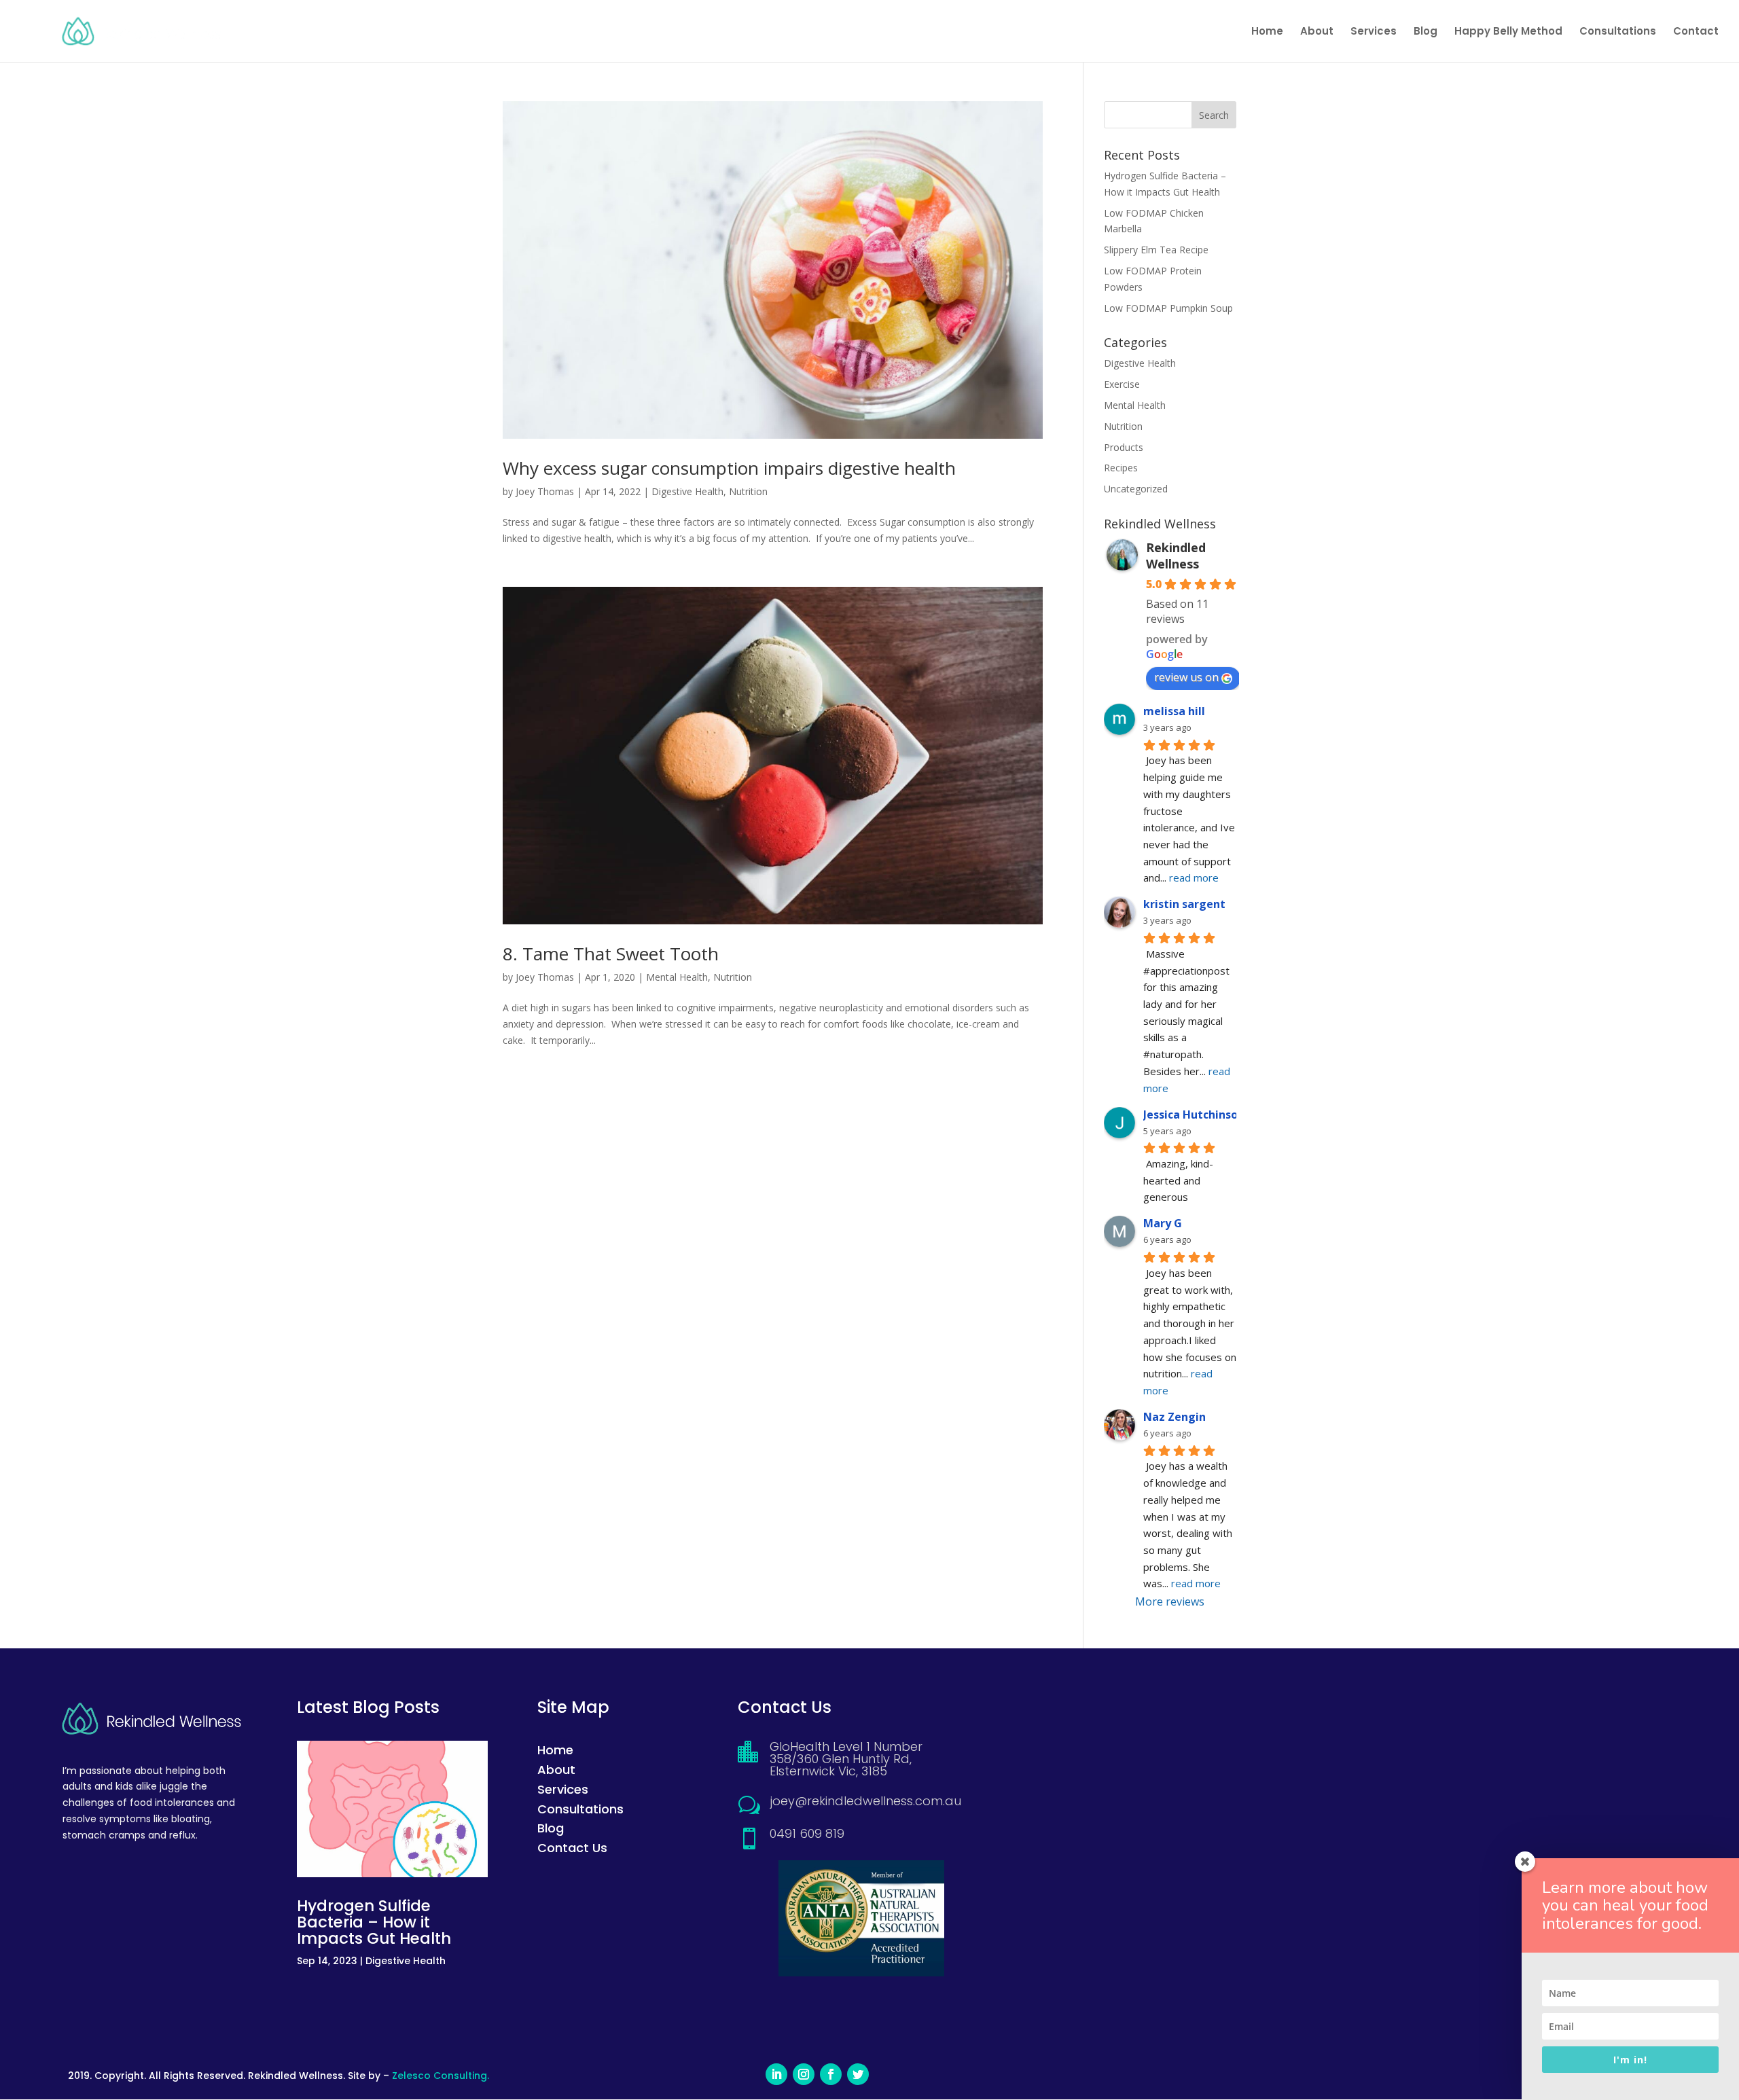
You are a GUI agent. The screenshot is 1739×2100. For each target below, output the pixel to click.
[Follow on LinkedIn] (776, 2074)
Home (1267, 32)
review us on (1186, 677)
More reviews (1170, 1601)
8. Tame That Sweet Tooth (611, 954)
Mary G (1163, 1223)
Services (1374, 32)
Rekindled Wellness (1176, 556)
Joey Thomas (545, 491)
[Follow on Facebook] (831, 2074)
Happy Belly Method (1508, 32)
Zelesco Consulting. (441, 2076)
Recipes (1121, 468)
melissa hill (1174, 711)
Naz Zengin (1175, 1417)
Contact (1696, 32)
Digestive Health (687, 491)
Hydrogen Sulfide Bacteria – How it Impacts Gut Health (374, 1922)
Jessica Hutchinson (1194, 1115)
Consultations (1618, 32)
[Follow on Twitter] (858, 2074)
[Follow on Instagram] (804, 2074)
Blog (1426, 32)
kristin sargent (1184, 904)
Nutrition (748, 491)
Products (1124, 447)
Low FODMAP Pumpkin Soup (1168, 308)
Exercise (1122, 384)
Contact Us (572, 1848)
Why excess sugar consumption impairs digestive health (729, 468)
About (1317, 32)
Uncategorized (1136, 489)
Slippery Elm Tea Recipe (1156, 250)
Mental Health (677, 977)
